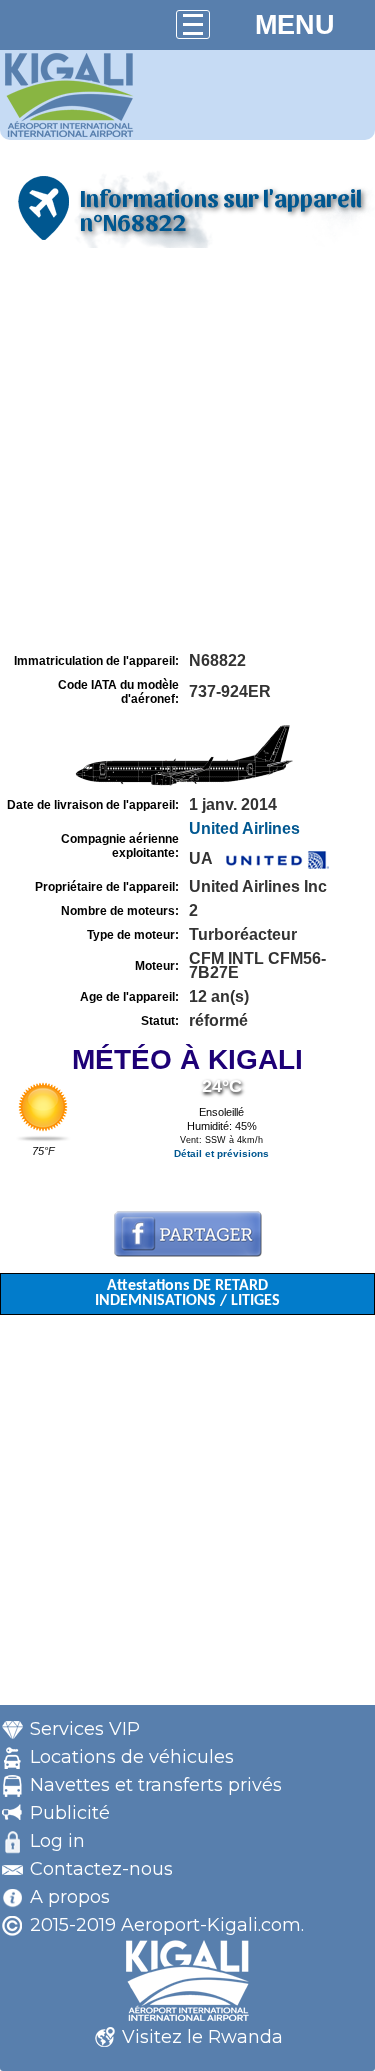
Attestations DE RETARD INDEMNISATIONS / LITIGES (187, 1293)
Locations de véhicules (132, 1757)
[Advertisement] (187, 450)
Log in (57, 1841)
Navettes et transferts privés (156, 1785)
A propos (70, 1897)
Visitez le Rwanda (202, 2037)
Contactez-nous (101, 1869)
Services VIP (85, 1729)
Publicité (70, 1813)
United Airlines (244, 828)
